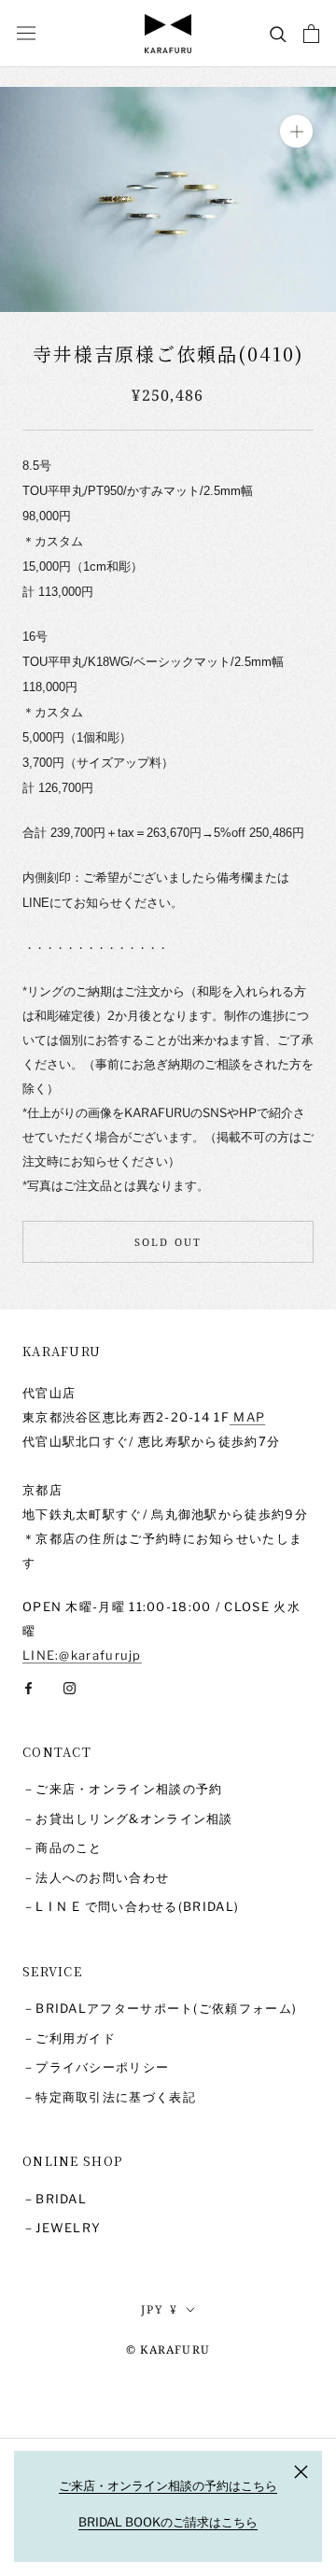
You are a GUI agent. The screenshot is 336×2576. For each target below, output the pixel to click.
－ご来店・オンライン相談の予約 (123, 1789)
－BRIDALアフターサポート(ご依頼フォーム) (160, 2008)
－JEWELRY (62, 2228)
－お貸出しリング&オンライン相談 (128, 1819)
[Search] (278, 33)
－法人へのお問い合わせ (96, 1877)
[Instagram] (70, 1687)
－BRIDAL (55, 2199)
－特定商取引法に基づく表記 (109, 2097)
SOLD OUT (168, 1242)
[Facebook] (28, 1687)
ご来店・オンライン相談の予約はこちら (168, 2485)
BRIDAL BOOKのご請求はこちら (168, 2522)
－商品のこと (63, 1847)
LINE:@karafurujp (82, 1655)
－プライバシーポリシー (96, 2067)
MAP (247, 1417)
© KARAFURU (168, 2350)
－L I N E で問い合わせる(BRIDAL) (131, 1906)
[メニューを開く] (26, 33)
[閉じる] (301, 2472)
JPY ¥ (160, 2309)
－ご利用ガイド (69, 2038)
